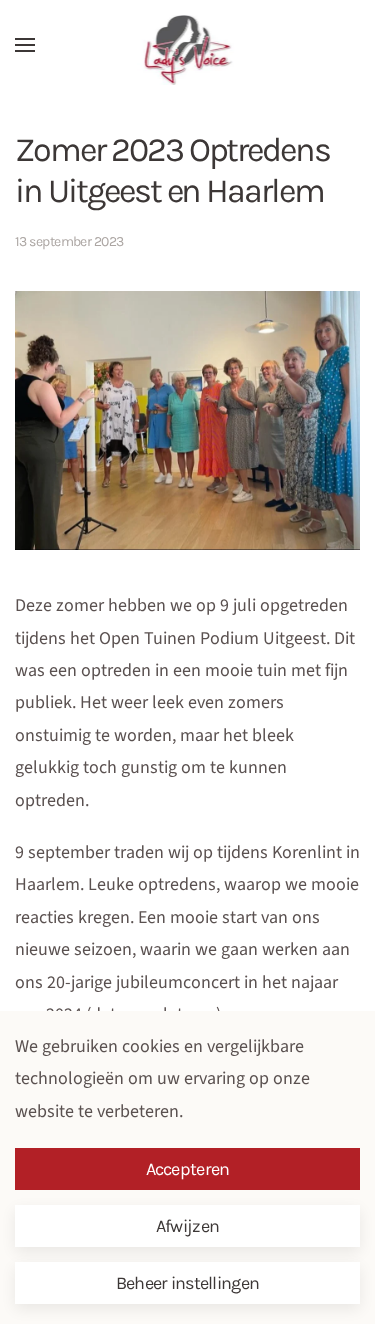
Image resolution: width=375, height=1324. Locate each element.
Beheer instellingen (187, 1283)
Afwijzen (187, 1226)
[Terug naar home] (187, 50)
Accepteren (188, 1169)
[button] (25, 45)
